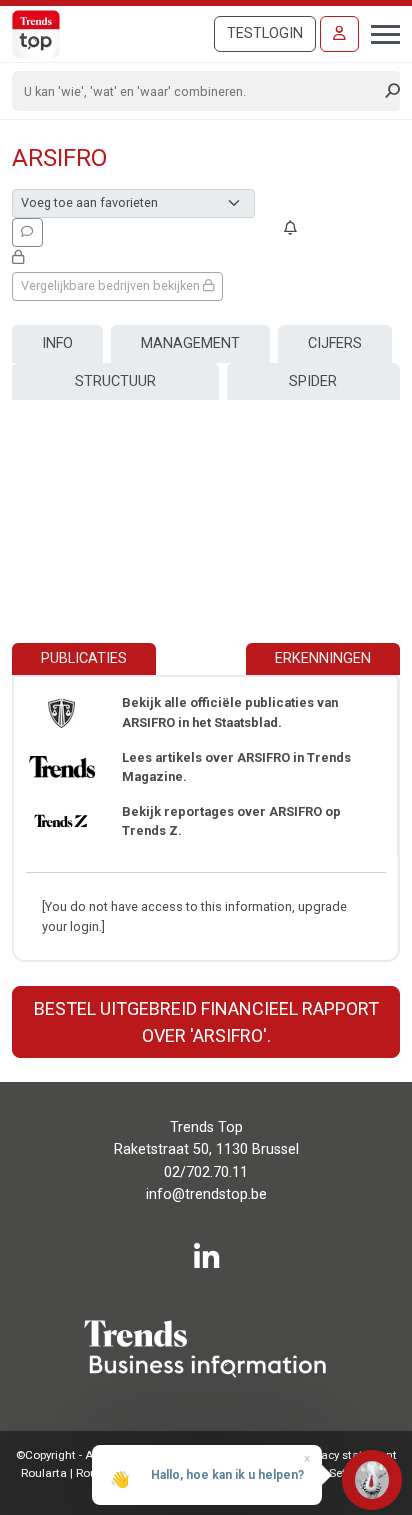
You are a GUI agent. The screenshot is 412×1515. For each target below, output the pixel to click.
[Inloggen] (339, 34)
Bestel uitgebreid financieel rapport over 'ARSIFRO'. (206, 1022)
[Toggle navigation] (379, 32)
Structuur (115, 381)
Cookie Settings (332, 1473)
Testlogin (265, 33)
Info (57, 343)
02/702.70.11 (206, 1172)
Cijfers (335, 343)
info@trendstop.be (206, 1194)
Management (190, 343)
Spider (313, 381)
